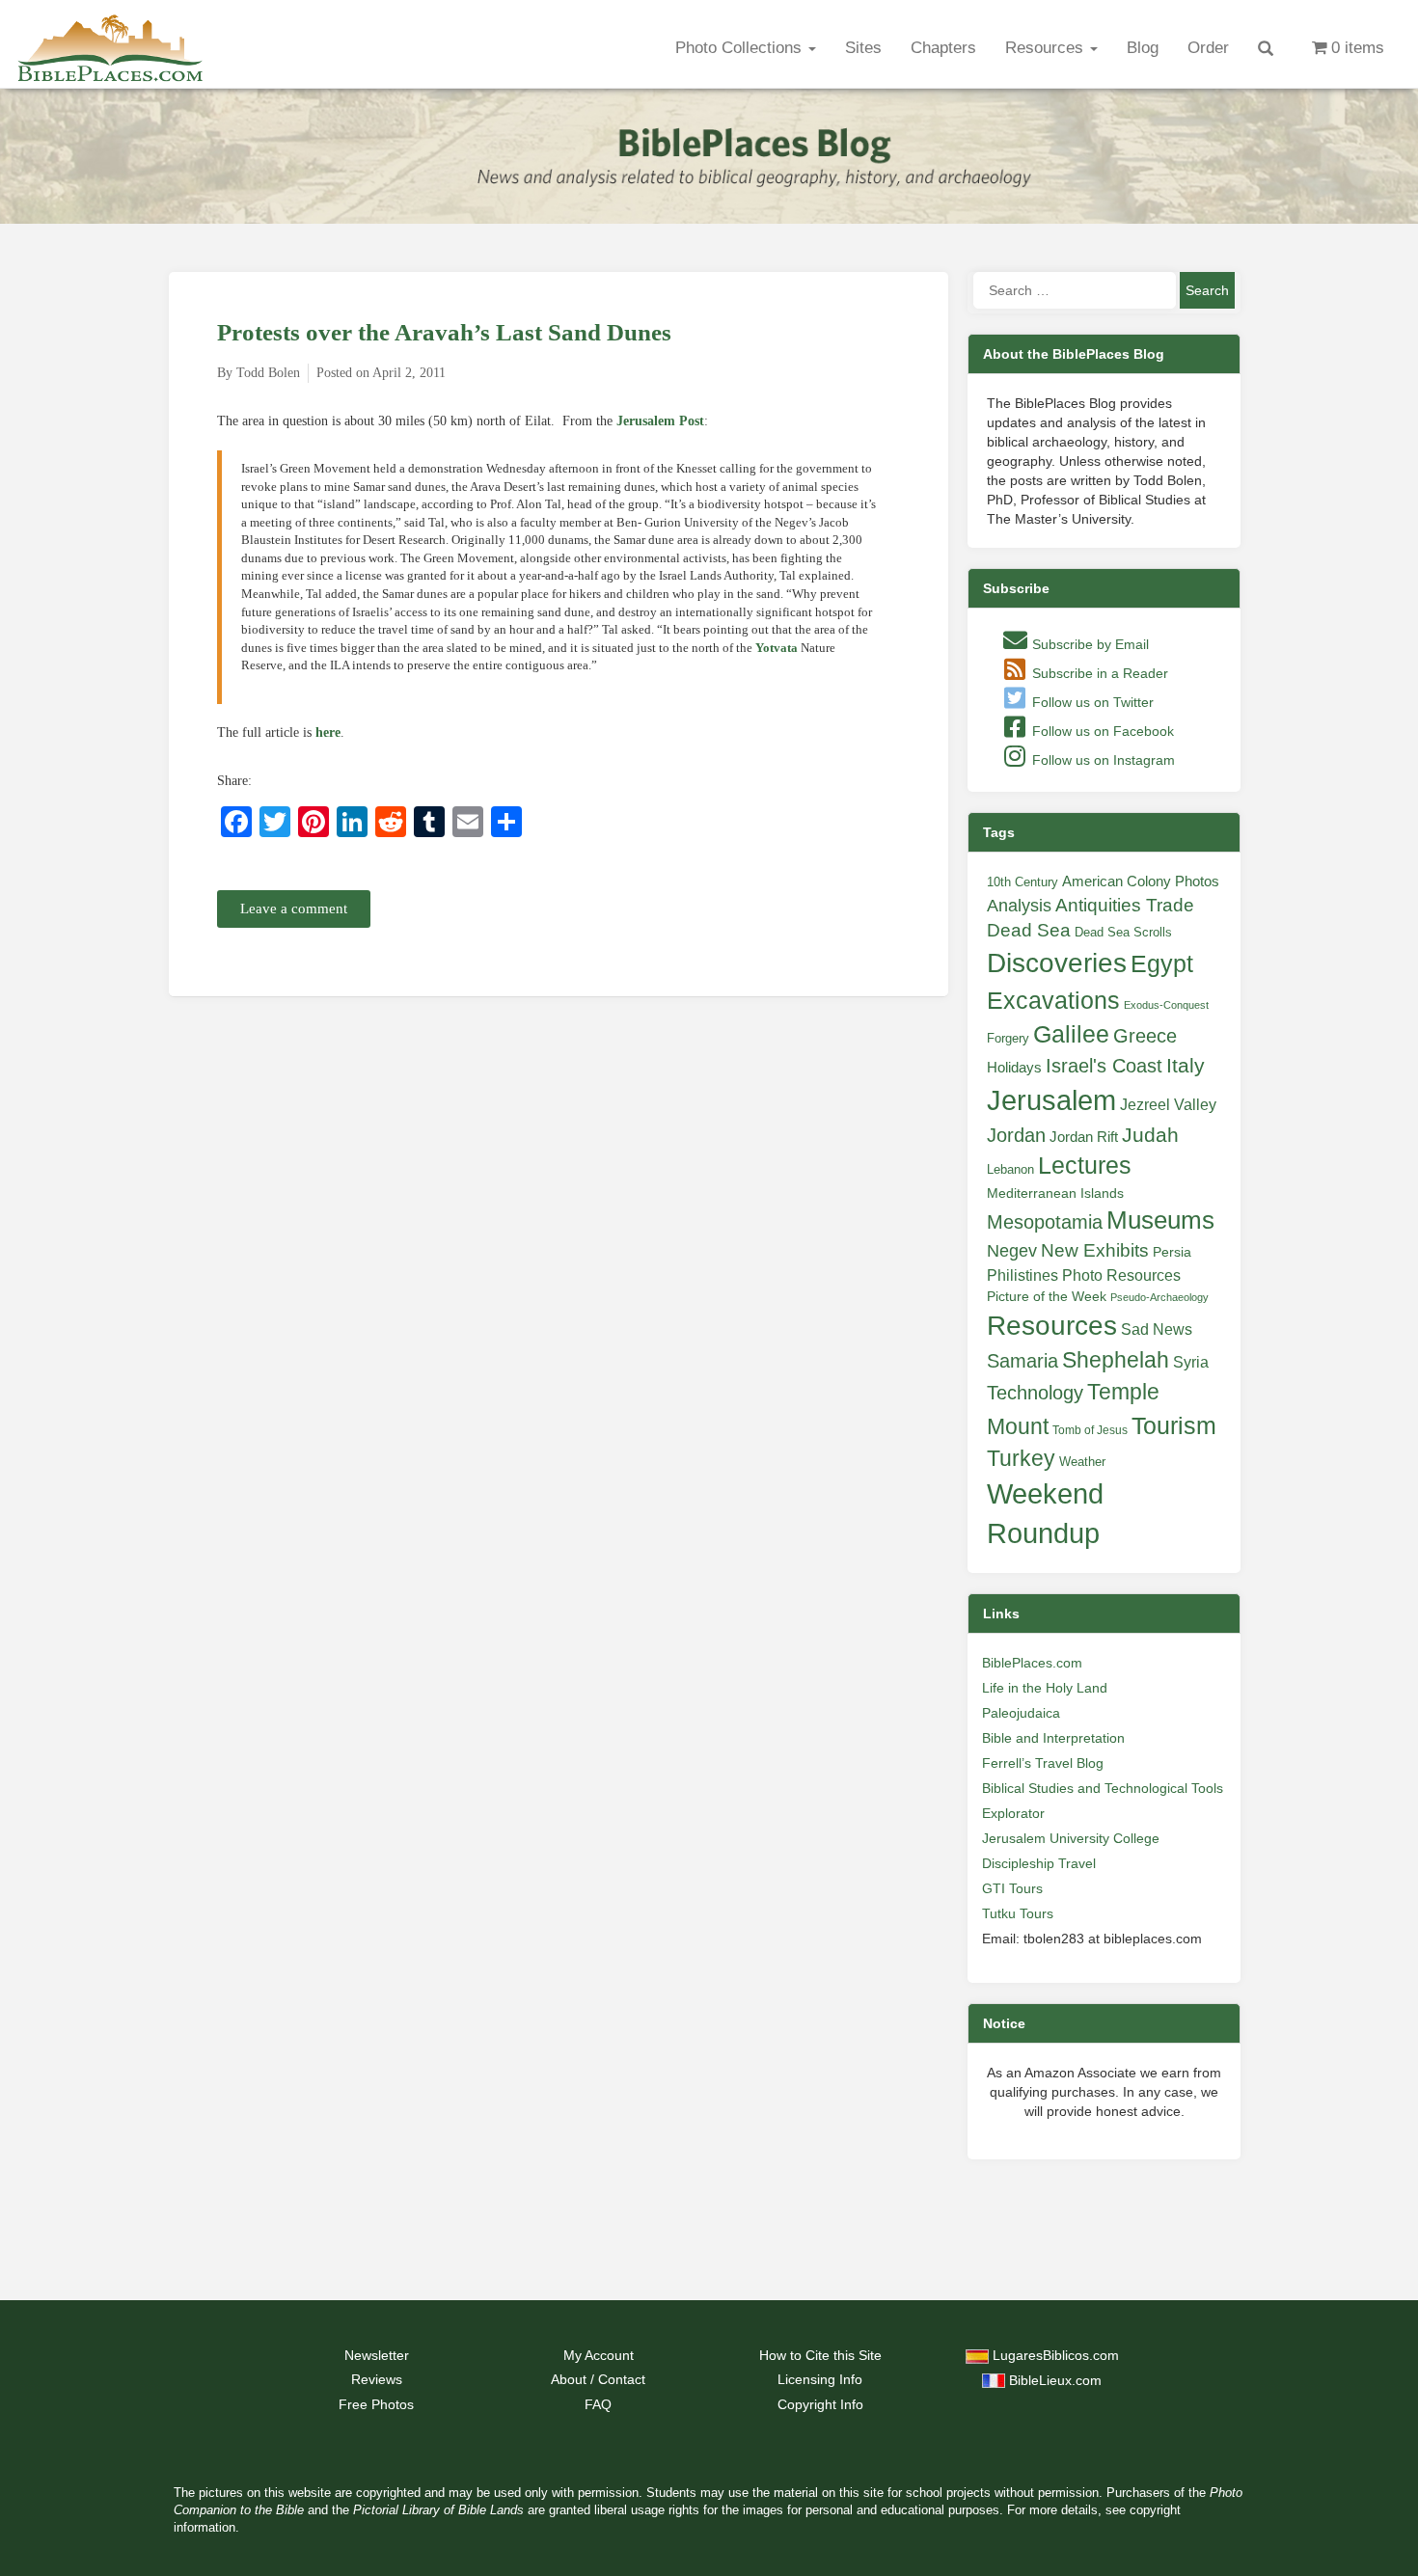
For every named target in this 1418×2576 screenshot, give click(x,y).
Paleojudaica (1021, 1713)
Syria (1191, 1362)
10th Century (1023, 882)
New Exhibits (1095, 1250)
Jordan (1016, 1135)
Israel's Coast (1104, 1066)
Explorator (1013, 1813)
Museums (1160, 1220)
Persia (1172, 1252)
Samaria (1023, 1361)
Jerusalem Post (660, 421)
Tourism (1174, 1425)
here (328, 732)
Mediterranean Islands (1055, 1193)
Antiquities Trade (1125, 905)
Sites (863, 48)
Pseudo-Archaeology (1159, 1297)
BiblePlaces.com (1032, 1663)
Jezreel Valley (1168, 1104)
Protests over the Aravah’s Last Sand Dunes (444, 332)
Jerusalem (1051, 1100)
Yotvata (777, 648)
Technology (1035, 1393)
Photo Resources (1121, 1275)
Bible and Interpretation (1053, 1738)
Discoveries (1057, 963)
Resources (1047, 48)
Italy (1186, 1065)
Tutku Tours (1018, 1913)
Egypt (1162, 963)
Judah (1150, 1135)
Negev (1012, 1251)
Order (1208, 48)
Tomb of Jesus (1090, 1430)
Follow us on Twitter (1091, 702)
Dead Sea (1029, 930)
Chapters (943, 48)
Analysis (1019, 905)
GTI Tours (1012, 1888)
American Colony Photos (1141, 881)
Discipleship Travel (1039, 1863)
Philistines (1023, 1275)
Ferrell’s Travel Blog (1043, 1763)
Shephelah (1116, 1360)
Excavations (1053, 1000)
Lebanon (1010, 1169)
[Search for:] (1075, 290)
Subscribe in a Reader (1098, 673)
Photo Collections (741, 48)
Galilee (1071, 1034)
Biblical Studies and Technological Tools (1103, 1788)
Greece (1145, 1036)
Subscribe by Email (1089, 644)
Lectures (1085, 1165)
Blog (1143, 48)
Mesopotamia (1045, 1222)
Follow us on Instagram (1102, 760)
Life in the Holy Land (1045, 1688)
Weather (1082, 1462)
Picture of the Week (1047, 1297)
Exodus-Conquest (1166, 1005)
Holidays (1014, 1068)
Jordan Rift (1084, 1137)
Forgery (1008, 1038)
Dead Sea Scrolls (1123, 932)
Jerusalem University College (1071, 1838)
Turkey (1021, 1458)
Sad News (1157, 1329)
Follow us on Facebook (1101, 731)
